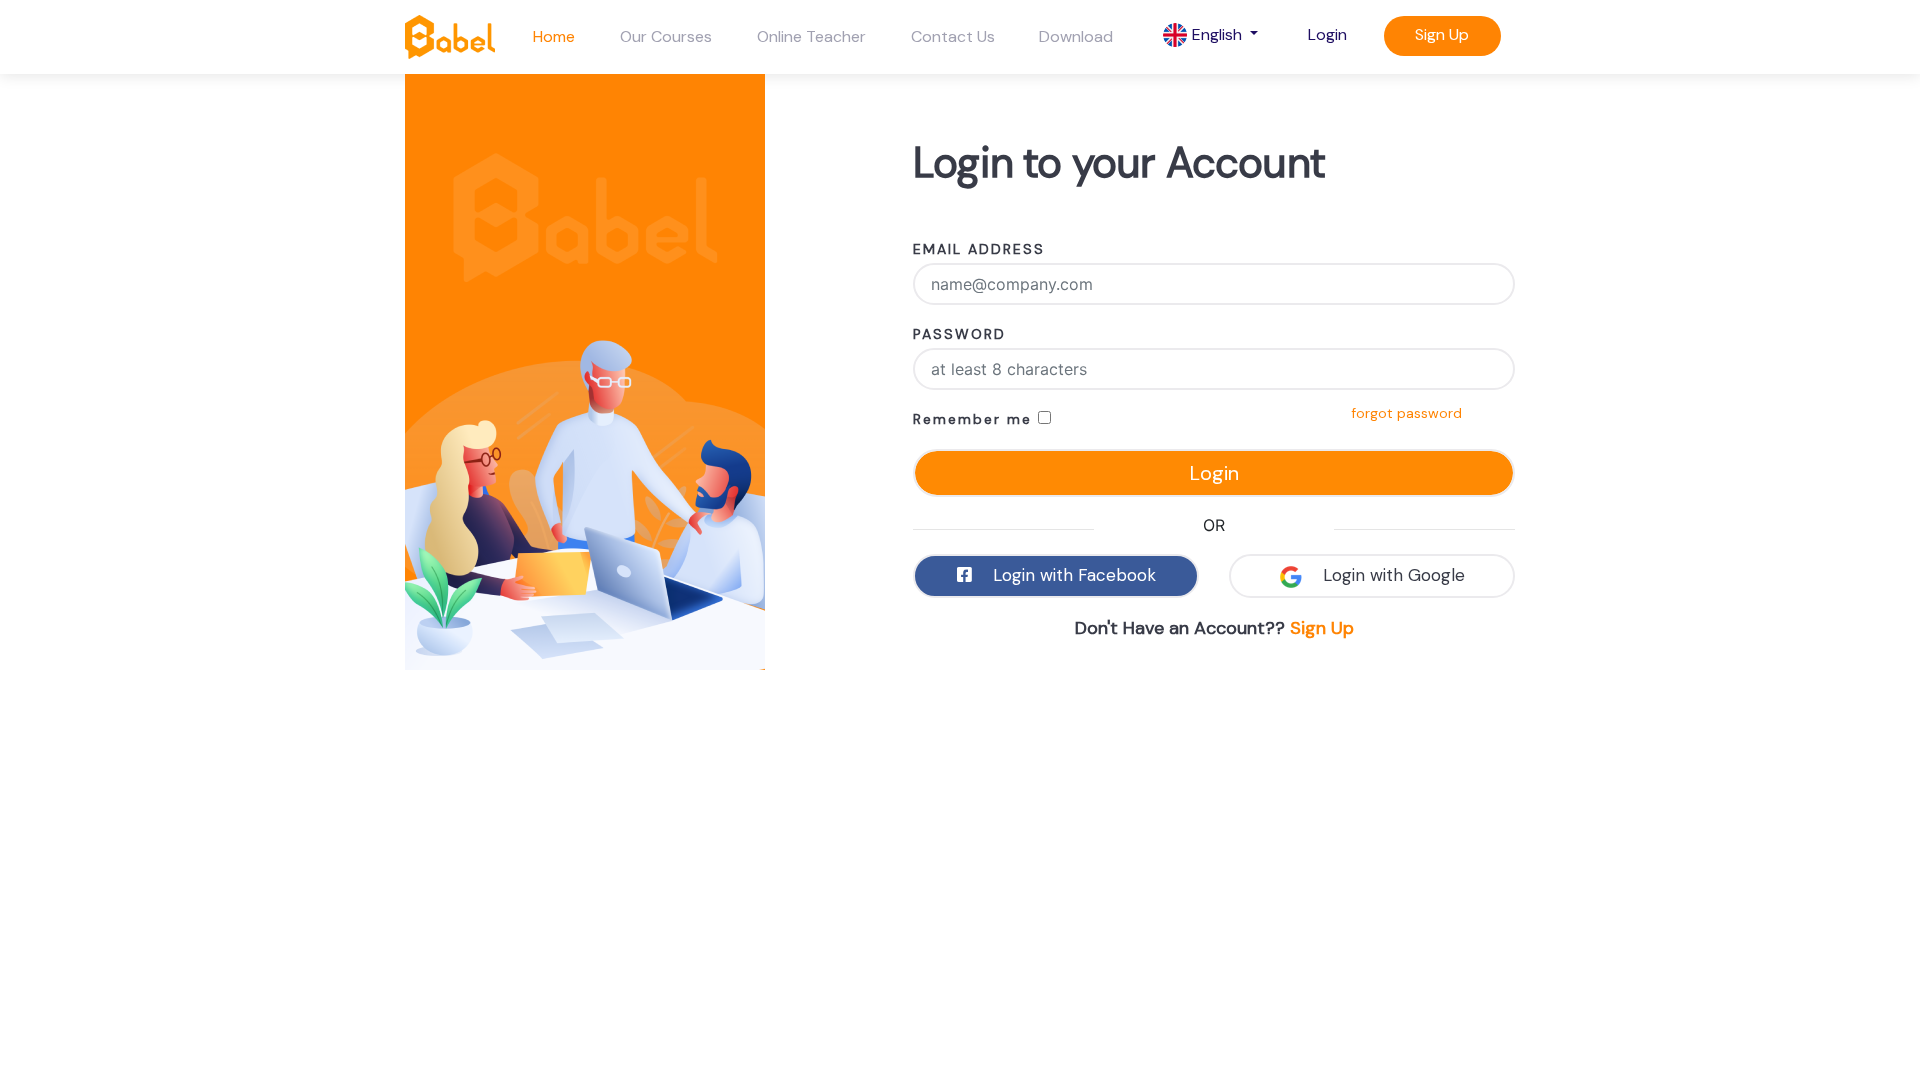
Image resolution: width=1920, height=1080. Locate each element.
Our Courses (666, 36)
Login (1327, 34)
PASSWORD (959, 334)
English (1217, 34)
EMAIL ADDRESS (979, 249)
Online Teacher (811, 36)
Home (554, 36)
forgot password (1406, 413)
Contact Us (953, 36)
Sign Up (1442, 34)
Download (1076, 36)
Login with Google (1391, 575)
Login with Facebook (1072, 575)
